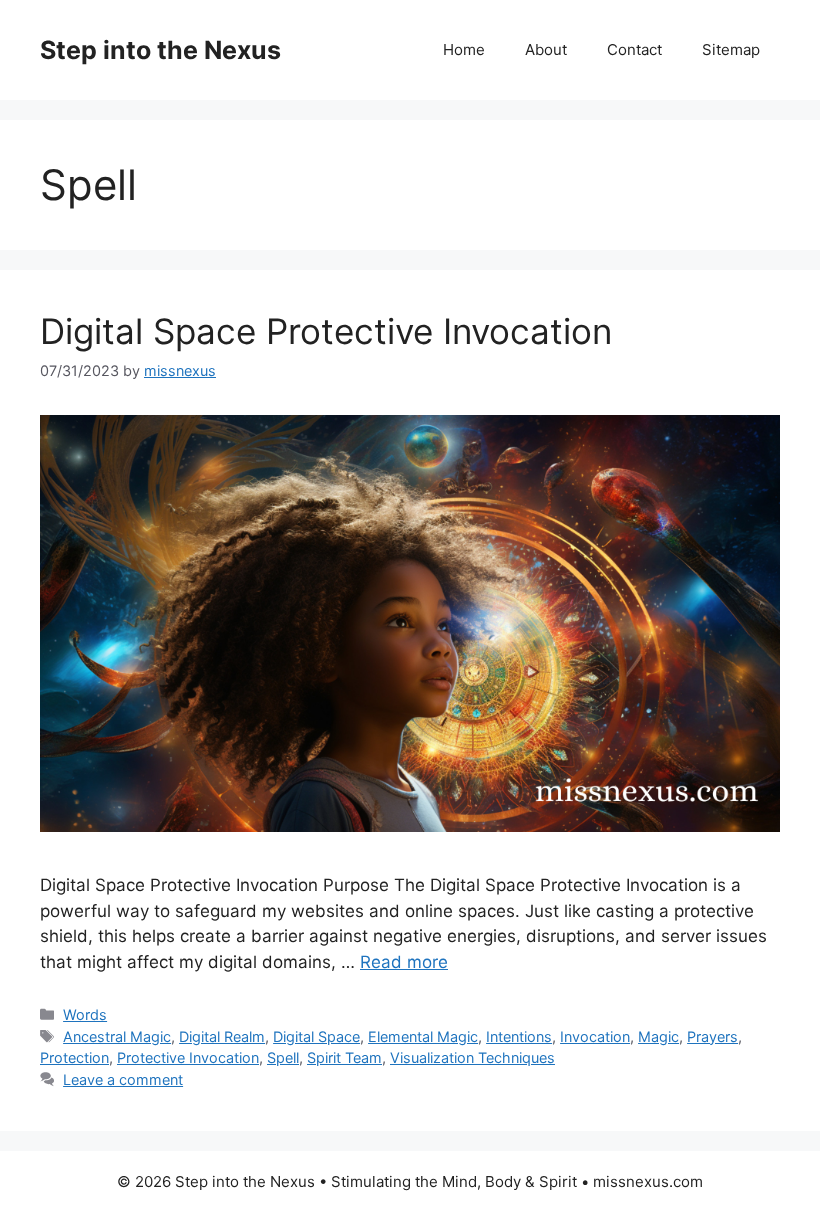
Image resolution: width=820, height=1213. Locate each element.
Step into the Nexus (160, 50)
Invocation (595, 1036)
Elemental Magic (423, 1036)
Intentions (519, 1036)
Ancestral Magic (117, 1036)
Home (464, 49)
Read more (404, 962)
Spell (283, 1057)
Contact (634, 49)
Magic (658, 1036)
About (546, 49)
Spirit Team (344, 1057)
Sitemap (731, 49)
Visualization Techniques (472, 1057)
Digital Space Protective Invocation (326, 331)
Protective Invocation (188, 1057)
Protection (74, 1057)
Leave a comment (123, 1079)
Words (85, 1014)
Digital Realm (222, 1036)
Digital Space (316, 1036)
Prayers (712, 1036)
